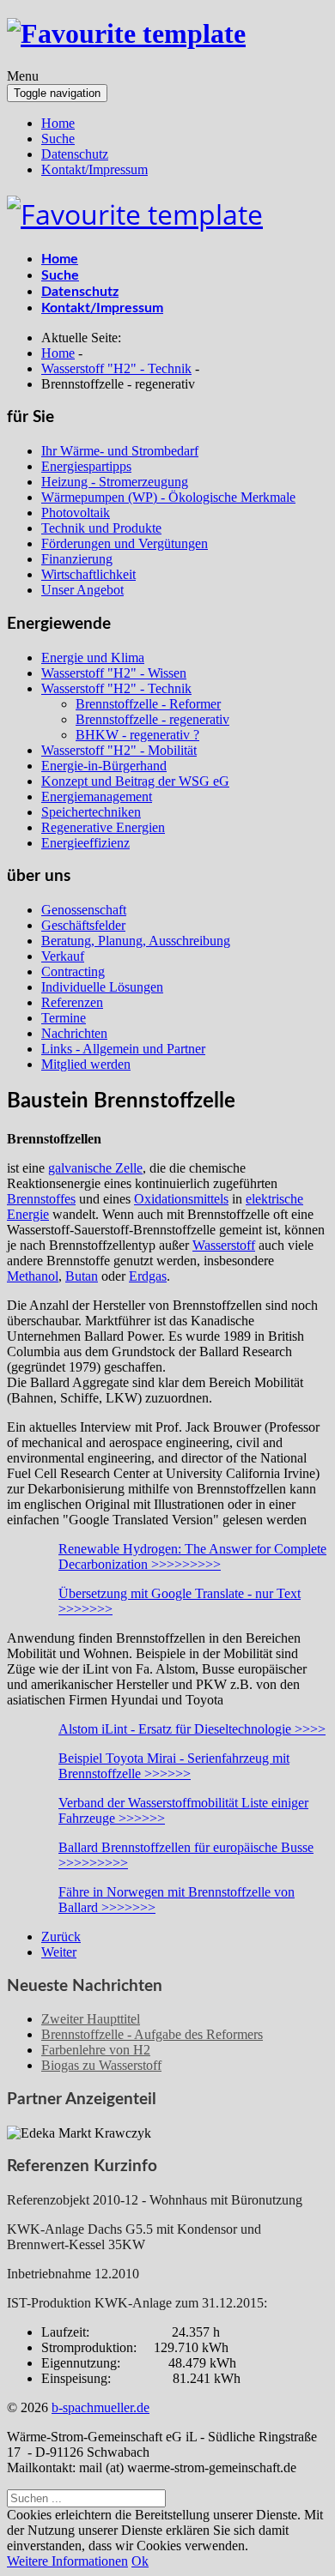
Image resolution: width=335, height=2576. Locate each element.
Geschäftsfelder (83, 925)
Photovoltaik (76, 513)
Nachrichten (74, 1033)
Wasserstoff (224, 1245)
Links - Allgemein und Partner (123, 1049)
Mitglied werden (86, 1064)
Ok (140, 2561)
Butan (82, 1276)
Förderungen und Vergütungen (125, 543)
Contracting (73, 971)
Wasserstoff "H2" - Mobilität (119, 750)
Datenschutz (75, 154)
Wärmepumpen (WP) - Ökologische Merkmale (168, 497)
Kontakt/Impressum (94, 169)
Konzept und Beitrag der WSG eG (135, 781)
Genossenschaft (84, 910)
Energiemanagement (97, 796)
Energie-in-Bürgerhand (104, 766)
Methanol (33, 1276)
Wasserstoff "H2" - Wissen (114, 673)
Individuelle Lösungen (102, 987)
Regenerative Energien (103, 827)
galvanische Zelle (95, 1168)
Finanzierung (77, 559)
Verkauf (63, 956)
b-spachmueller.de (100, 2407)
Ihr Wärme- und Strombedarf (120, 451)
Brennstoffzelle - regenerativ (152, 719)
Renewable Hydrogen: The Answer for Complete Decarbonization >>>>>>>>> (192, 1556)
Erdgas (148, 1276)
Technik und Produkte (101, 528)
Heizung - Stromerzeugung (115, 482)
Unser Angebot (82, 590)
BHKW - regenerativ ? (137, 735)
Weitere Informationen (67, 2561)
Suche (58, 139)
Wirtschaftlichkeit (88, 574)
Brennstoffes (41, 1199)
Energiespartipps (86, 466)
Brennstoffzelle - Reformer (148, 704)
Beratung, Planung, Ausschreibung (136, 941)
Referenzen (72, 1002)
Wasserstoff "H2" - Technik (116, 688)
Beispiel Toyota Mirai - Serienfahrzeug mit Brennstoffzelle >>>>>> (174, 1766)
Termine (64, 1018)
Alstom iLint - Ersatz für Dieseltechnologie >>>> (192, 1729)
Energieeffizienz (85, 843)
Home (58, 123)
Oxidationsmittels (181, 1199)
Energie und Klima (93, 658)
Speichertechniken (91, 812)
